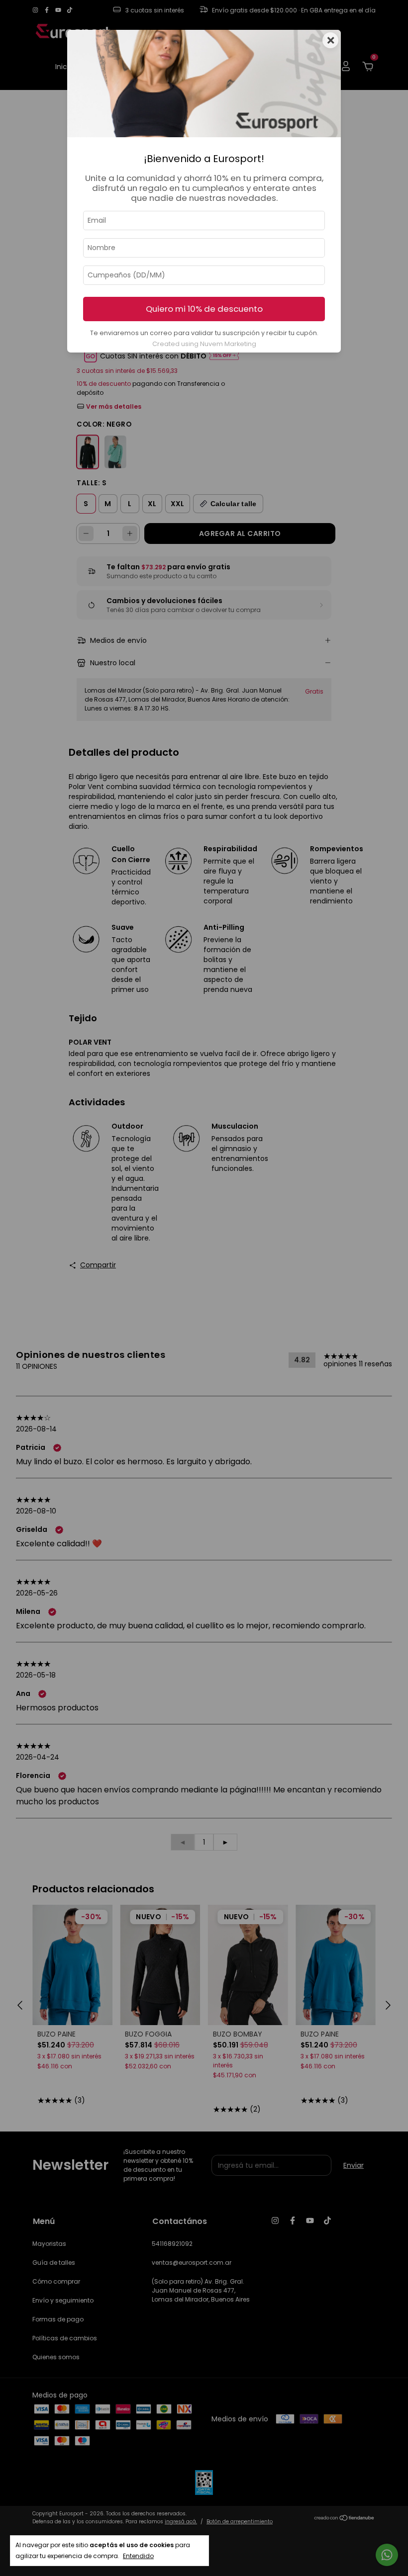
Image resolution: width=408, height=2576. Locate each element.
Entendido (138, 2556)
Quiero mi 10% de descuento (204, 309)
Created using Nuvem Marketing (204, 344)
